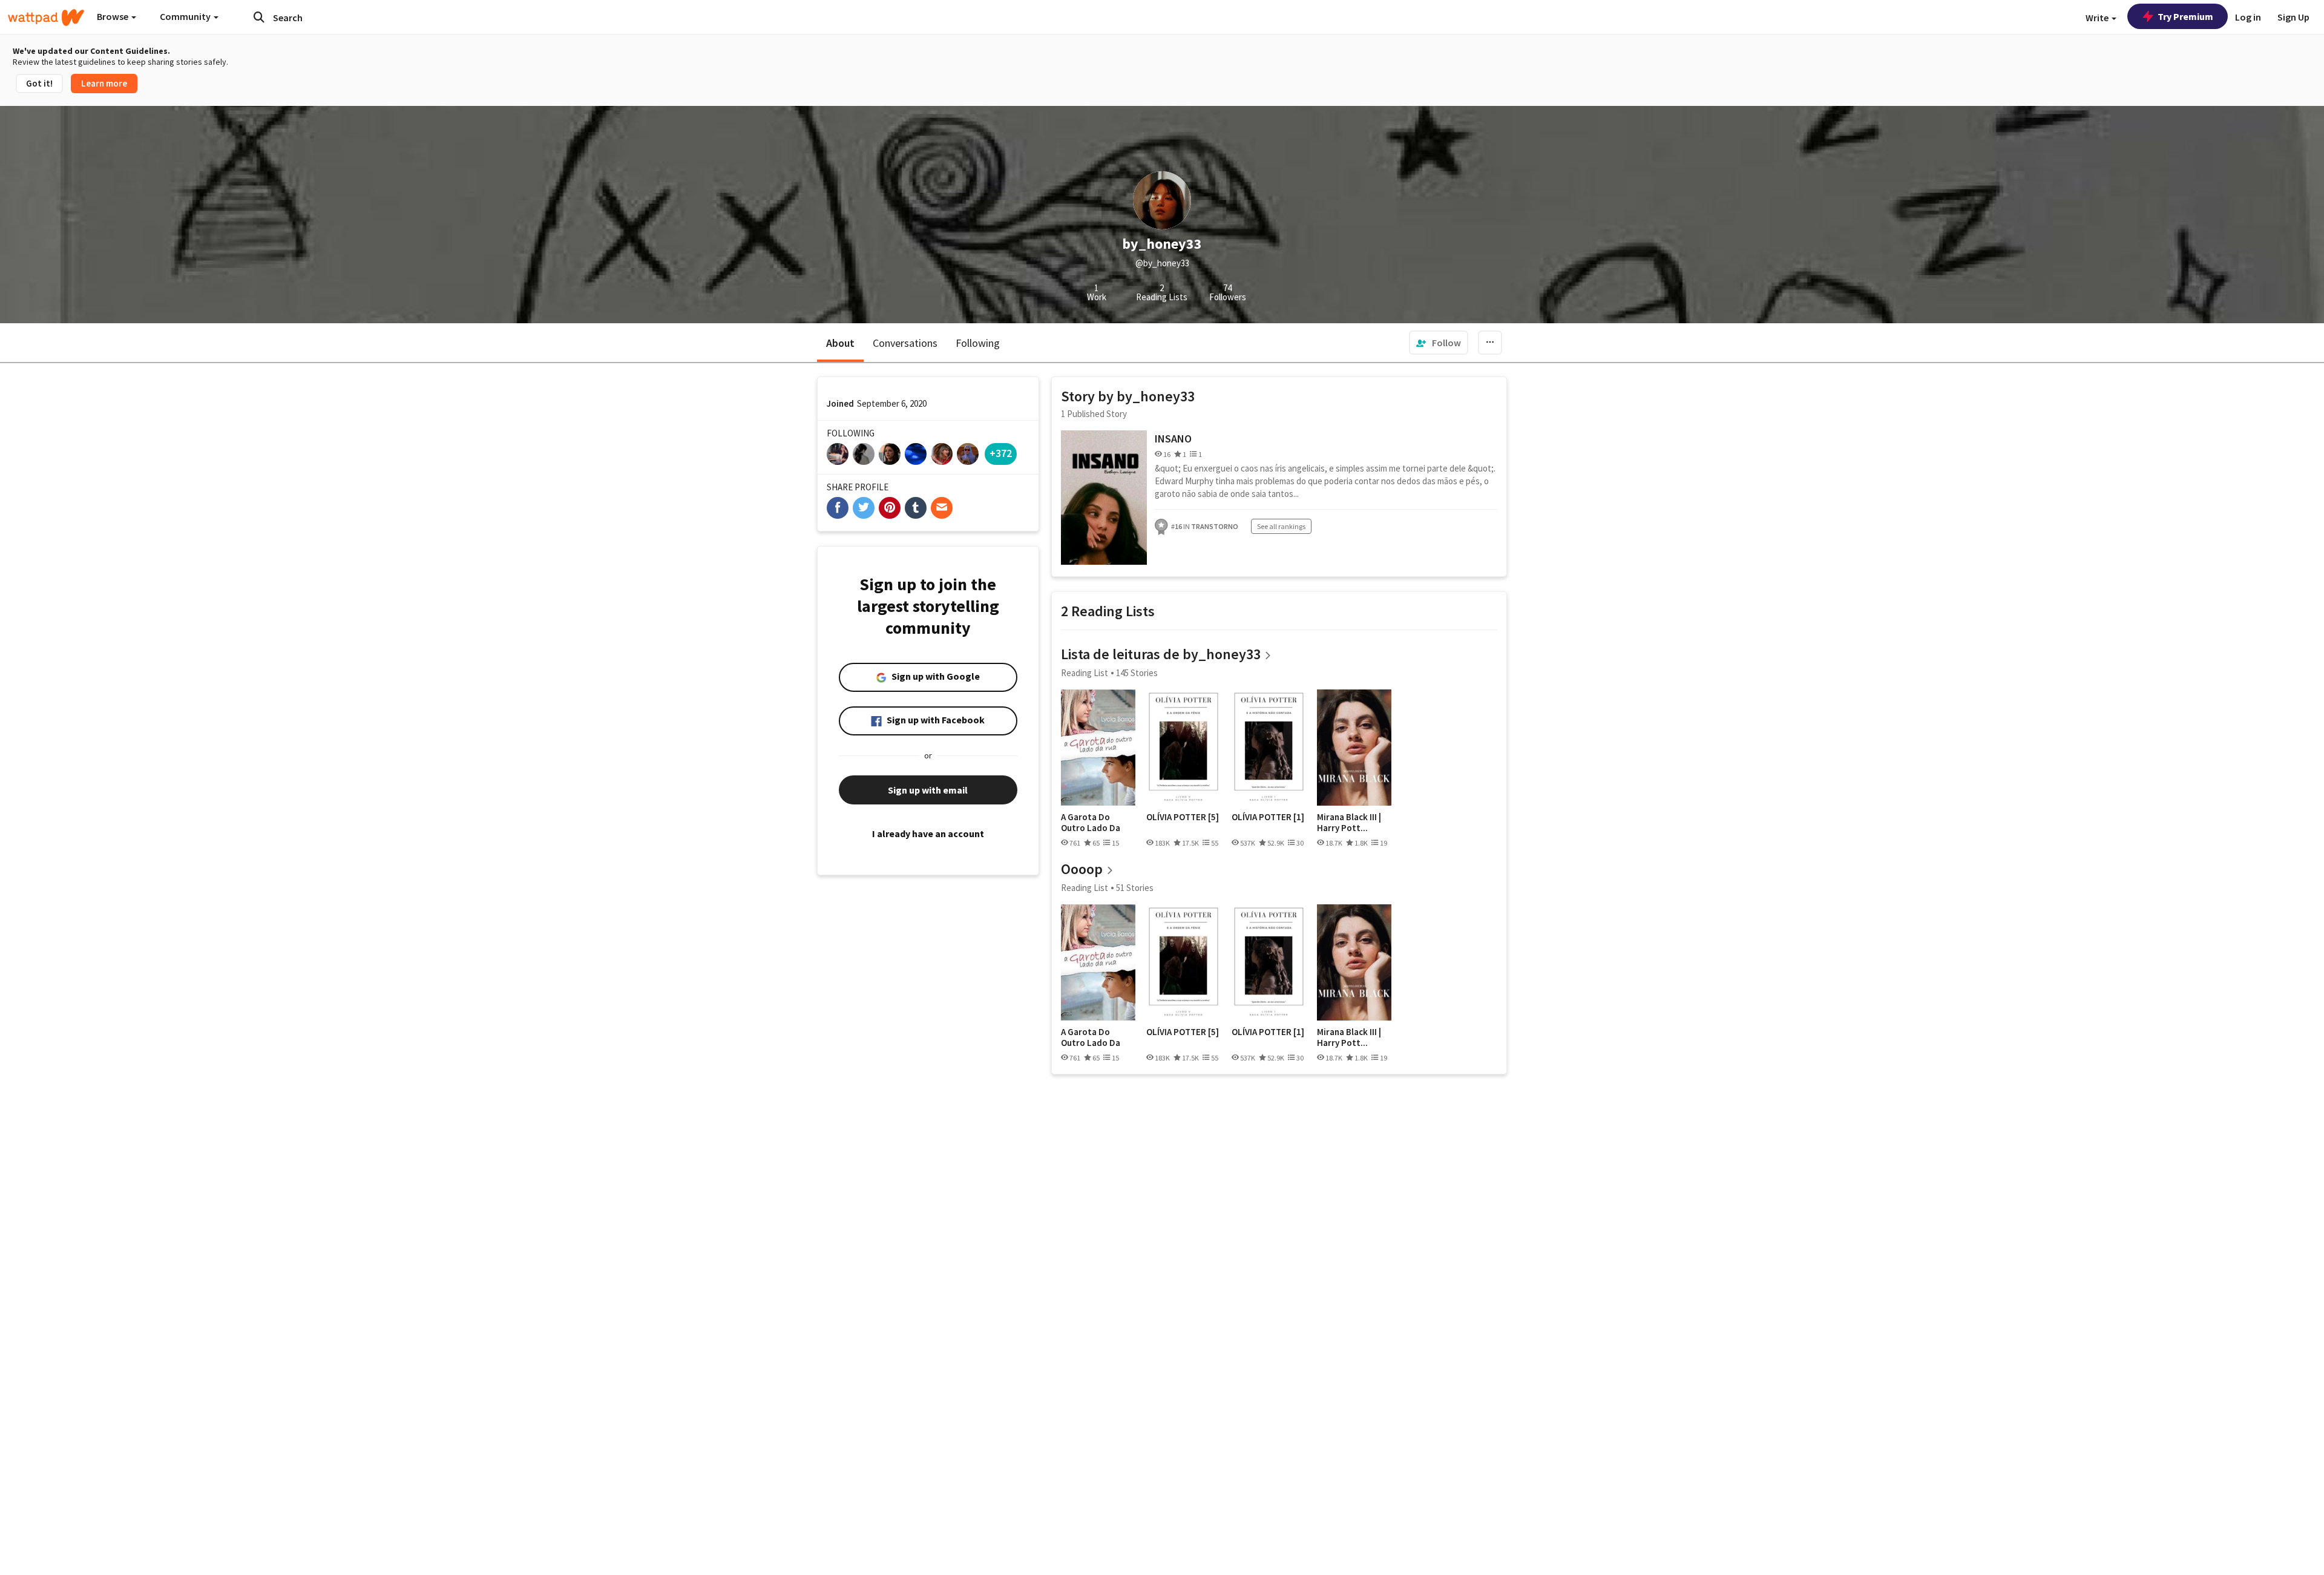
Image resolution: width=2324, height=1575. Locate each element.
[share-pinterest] (890, 508)
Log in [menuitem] (2248, 17)
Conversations (905, 343)
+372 (1001, 453)
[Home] (46, 18)
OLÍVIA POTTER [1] (1268, 817)
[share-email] (942, 508)
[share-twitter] (864, 508)
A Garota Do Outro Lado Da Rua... (1091, 822)
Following (978, 343)
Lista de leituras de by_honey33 (1161, 654)
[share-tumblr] (916, 508)
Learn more (104, 83)
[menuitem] (1439, 343)
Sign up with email (928, 790)
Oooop (1082, 869)
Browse (113, 16)
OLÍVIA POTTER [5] (1183, 817)
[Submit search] (259, 17)
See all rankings (1281, 526)
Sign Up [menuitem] (2293, 17)
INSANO (1173, 439)
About (840, 343)
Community (186, 16)
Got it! (39, 83)
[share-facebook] (838, 508)
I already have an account (928, 834)
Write (2098, 18)
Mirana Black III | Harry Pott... (1349, 822)
